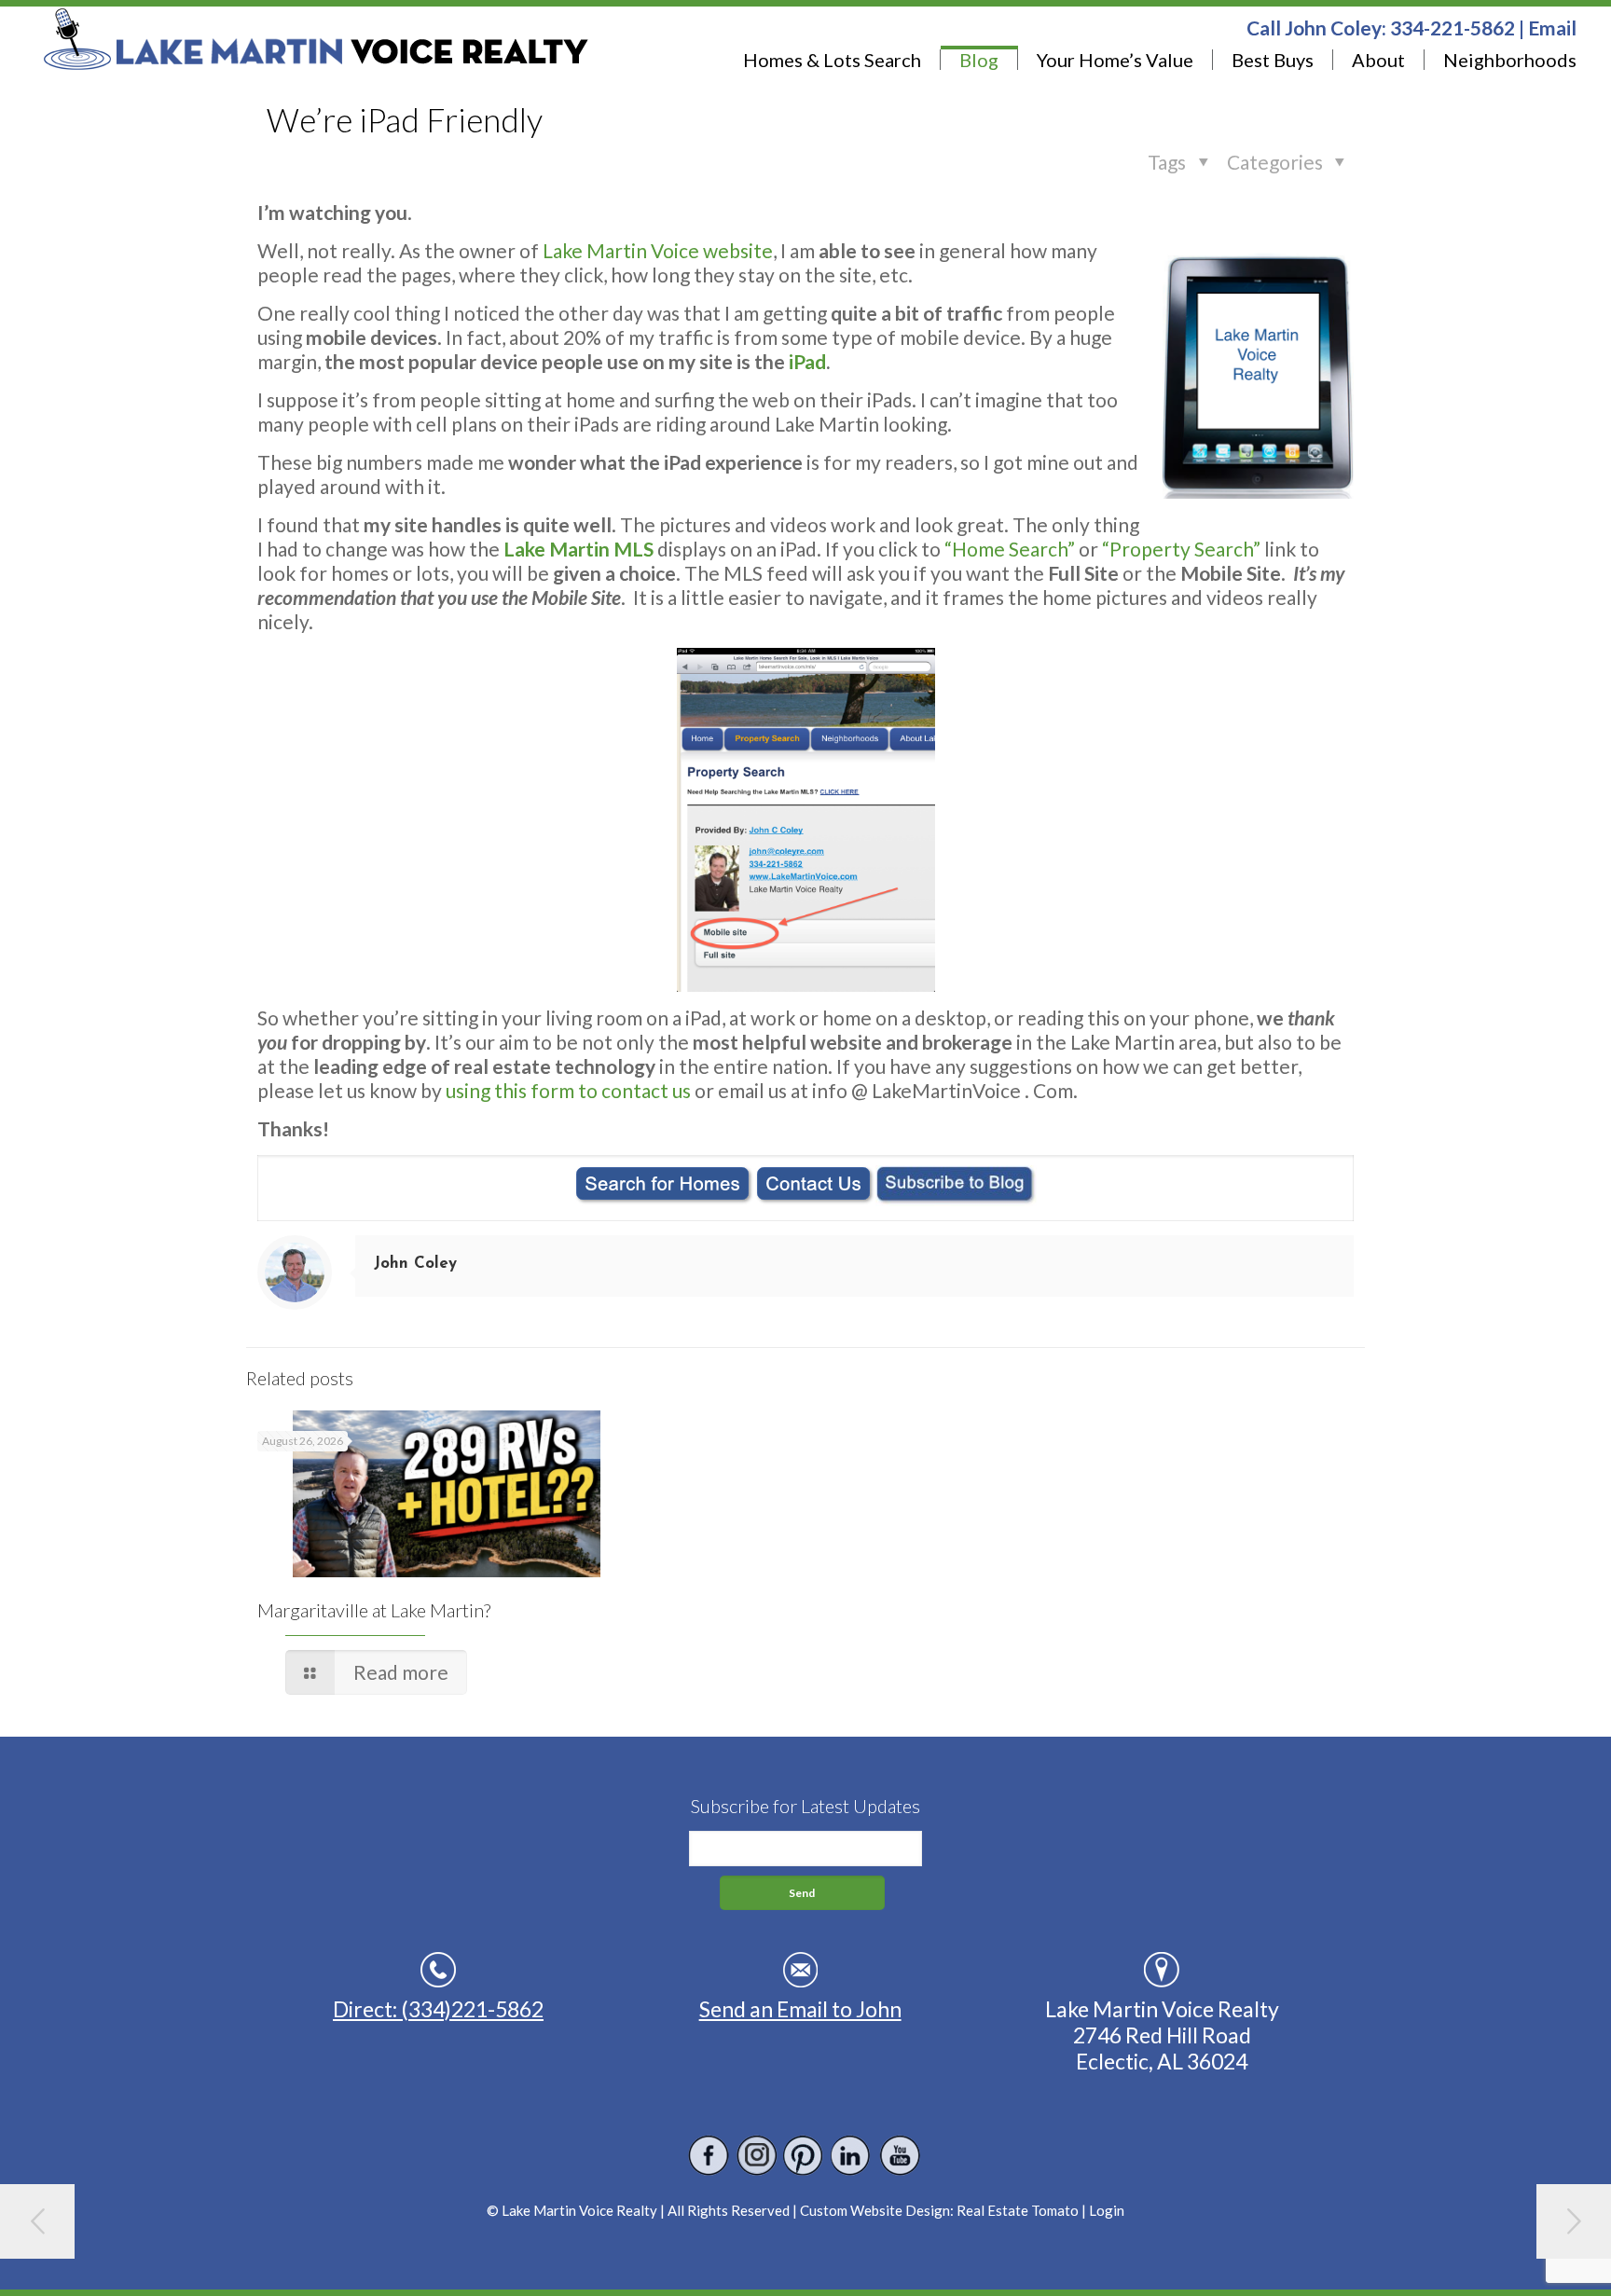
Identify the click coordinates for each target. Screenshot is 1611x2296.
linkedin (852, 2156)
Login (1107, 2210)
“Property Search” (1181, 549)
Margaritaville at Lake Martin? (374, 1610)
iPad (807, 361)
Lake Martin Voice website (658, 250)
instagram (757, 2156)
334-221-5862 (1453, 27)
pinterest (804, 2156)
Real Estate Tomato (1018, 2210)
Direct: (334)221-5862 (438, 2009)
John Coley (415, 1264)
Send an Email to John (800, 2009)
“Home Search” (1010, 549)
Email (1552, 27)
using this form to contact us (568, 1090)
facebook (709, 2156)
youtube (899, 2156)
